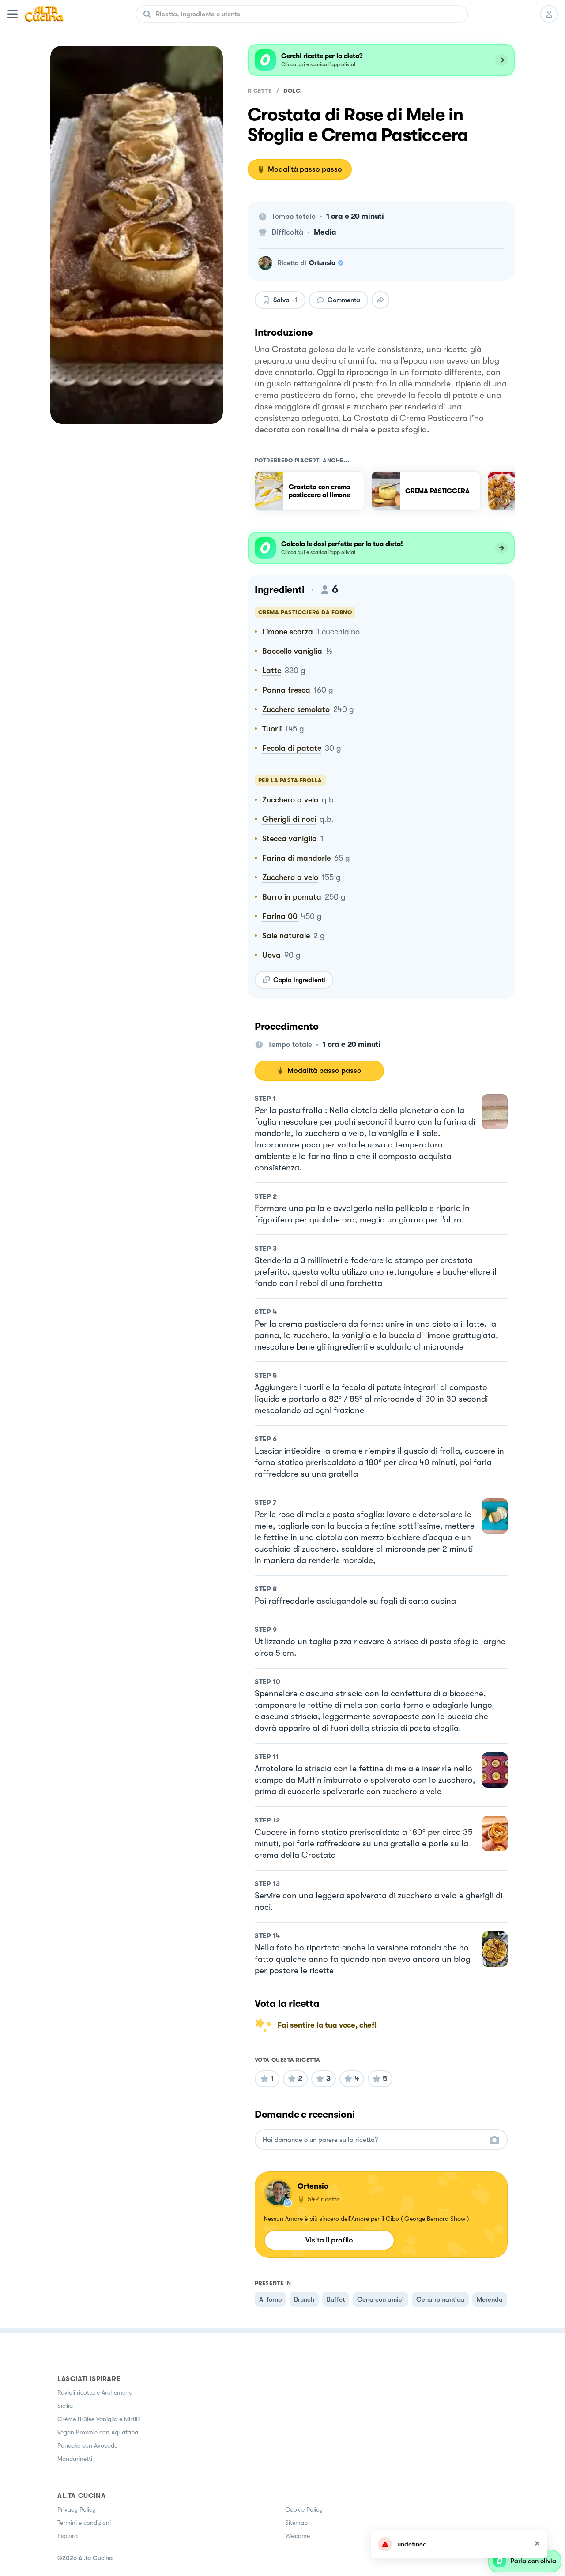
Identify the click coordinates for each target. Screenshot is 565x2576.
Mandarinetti (75, 2459)
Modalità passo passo (305, 169)
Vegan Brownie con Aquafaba (98, 2432)
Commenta (344, 300)
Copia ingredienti (299, 980)
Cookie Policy (304, 2509)
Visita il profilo (329, 2240)
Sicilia (65, 2406)
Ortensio (322, 263)
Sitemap (296, 2523)
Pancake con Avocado (88, 2445)
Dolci (293, 91)
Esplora (68, 2536)
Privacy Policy (77, 2509)
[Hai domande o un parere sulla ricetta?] (373, 2140)
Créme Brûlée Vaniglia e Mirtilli (99, 2419)
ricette (260, 91)
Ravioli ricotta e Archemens (94, 2392)
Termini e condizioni (84, 2523)
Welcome (298, 2536)
